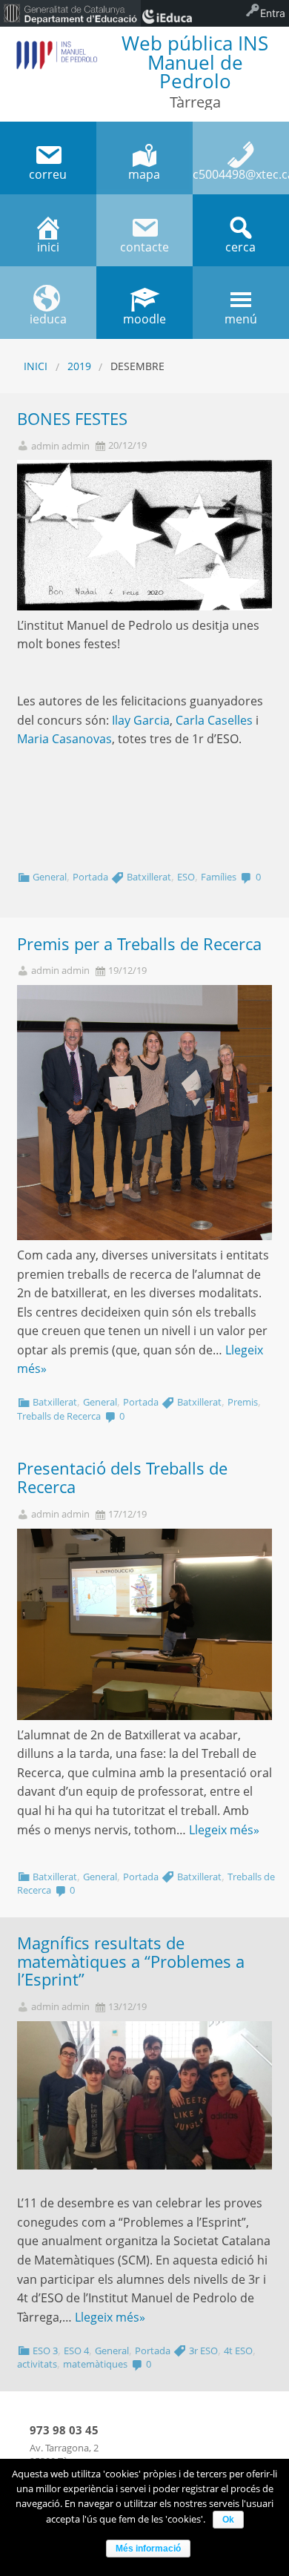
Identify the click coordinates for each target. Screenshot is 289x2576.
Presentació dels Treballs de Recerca (122, 1478)
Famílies (219, 877)
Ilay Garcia (141, 720)
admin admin (60, 446)
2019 (79, 366)
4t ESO (238, 2351)
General (50, 877)
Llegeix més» (224, 1830)
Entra (273, 13)
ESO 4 (76, 2351)
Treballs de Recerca (59, 1416)
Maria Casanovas (64, 739)
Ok (228, 2520)
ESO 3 (45, 2351)
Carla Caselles (214, 720)
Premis (243, 1402)
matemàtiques (95, 2364)
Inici (36, 366)
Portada (90, 877)
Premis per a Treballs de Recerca (139, 944)
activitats (37, 2364)
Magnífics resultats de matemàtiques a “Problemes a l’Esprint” (131, 1961)
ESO (186, 877)
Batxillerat (149, 877)
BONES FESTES (72, 419)
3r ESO (203, 2351)
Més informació (148, 2549)
